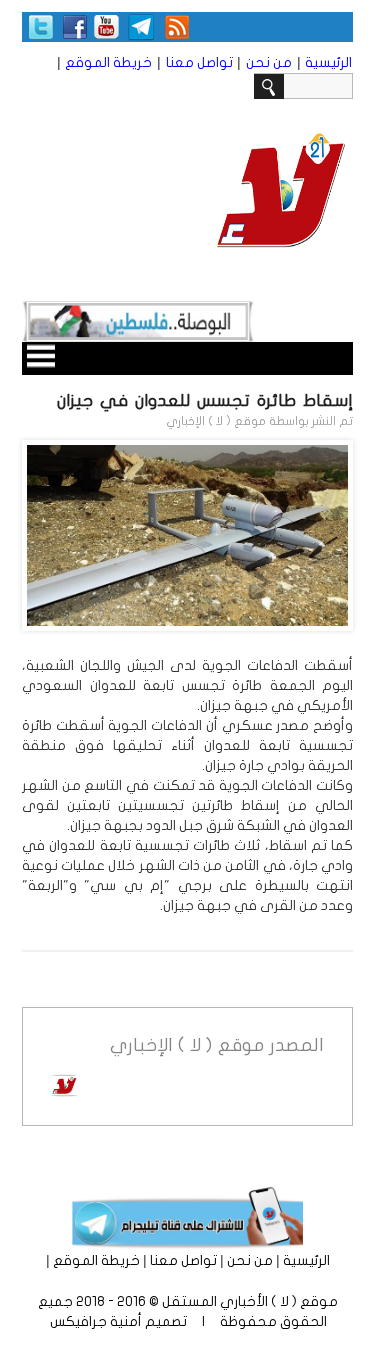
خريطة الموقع (108, 62)
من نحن (269, 62)
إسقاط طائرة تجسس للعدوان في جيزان (205, 400)
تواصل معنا (199, 62)
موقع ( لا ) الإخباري (216, 421)
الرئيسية (328, 62)
